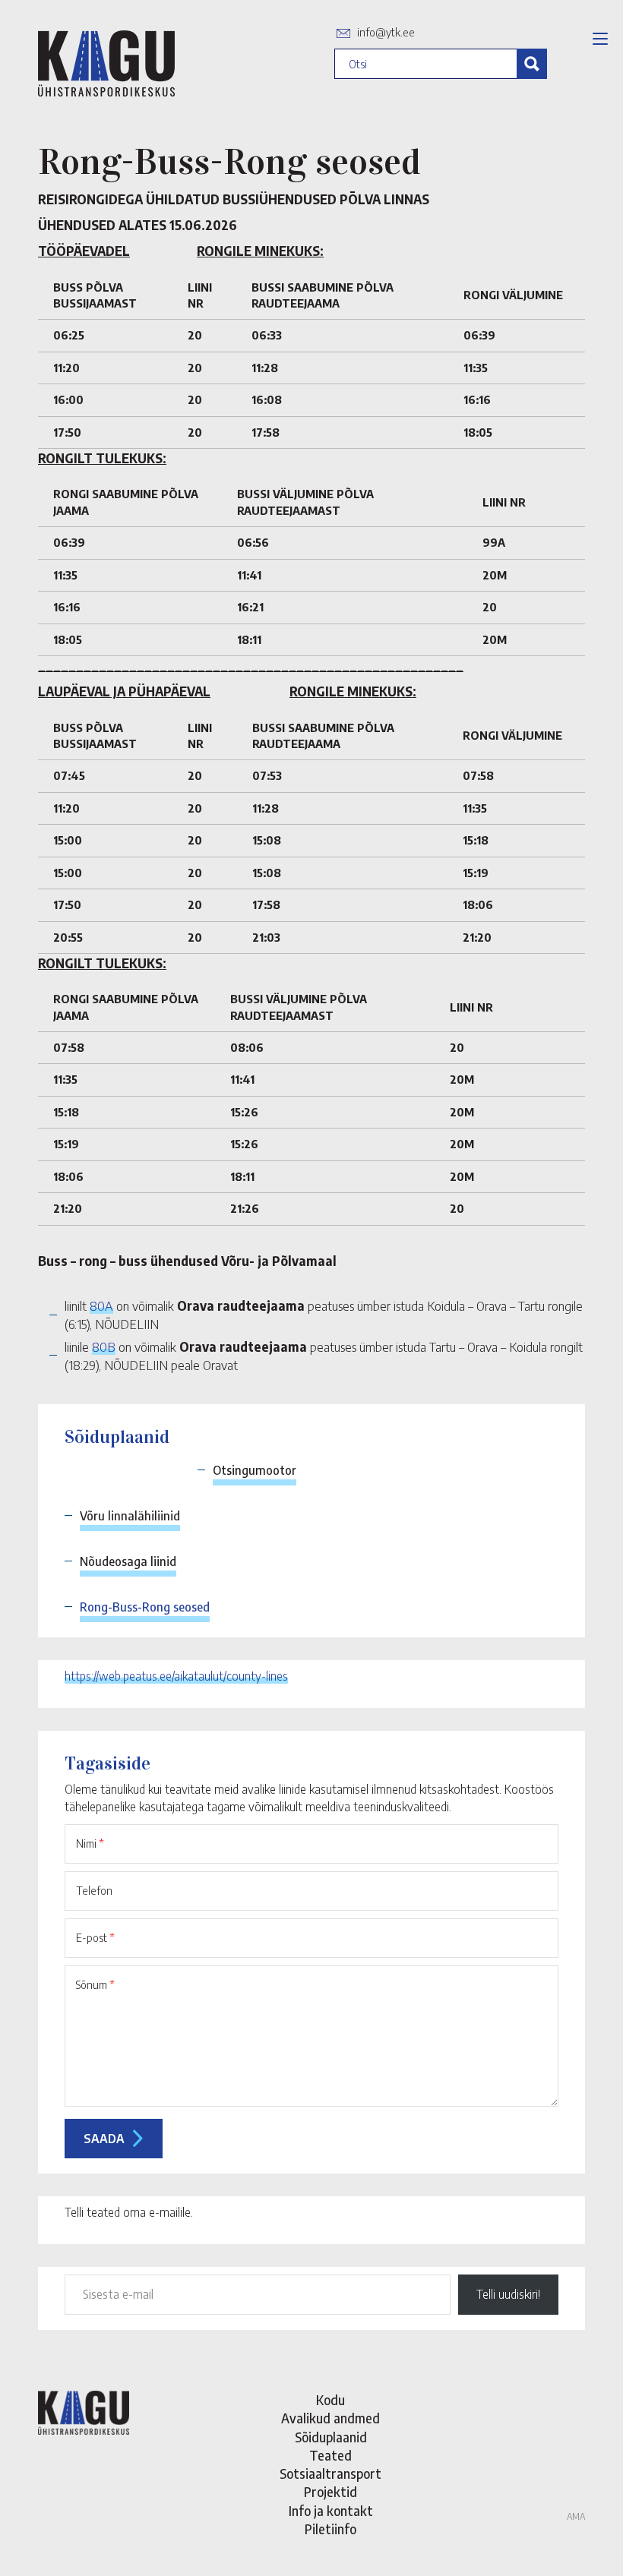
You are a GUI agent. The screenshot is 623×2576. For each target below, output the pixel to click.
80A (101, 1305)
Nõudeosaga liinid (128, 1561)
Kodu (330, 2400)
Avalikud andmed (330, 2418)
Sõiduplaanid (331, 2437)
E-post (95, 1937)
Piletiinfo (330, 2529)
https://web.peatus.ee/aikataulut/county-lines (176, 1676)
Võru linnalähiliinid (130, 1516)
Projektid (330, 2492)
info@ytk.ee (386, 32)
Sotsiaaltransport (330, 2473)
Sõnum (95, 1984)
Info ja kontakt (331, 2511)
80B (104, 1346)
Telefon (94, 1890)
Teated (330, 2455)
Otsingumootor (255, 1470)
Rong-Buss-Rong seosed (145, 1607)
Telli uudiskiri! (508, 2294)
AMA (576, 2516)
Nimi (90, 1843)
